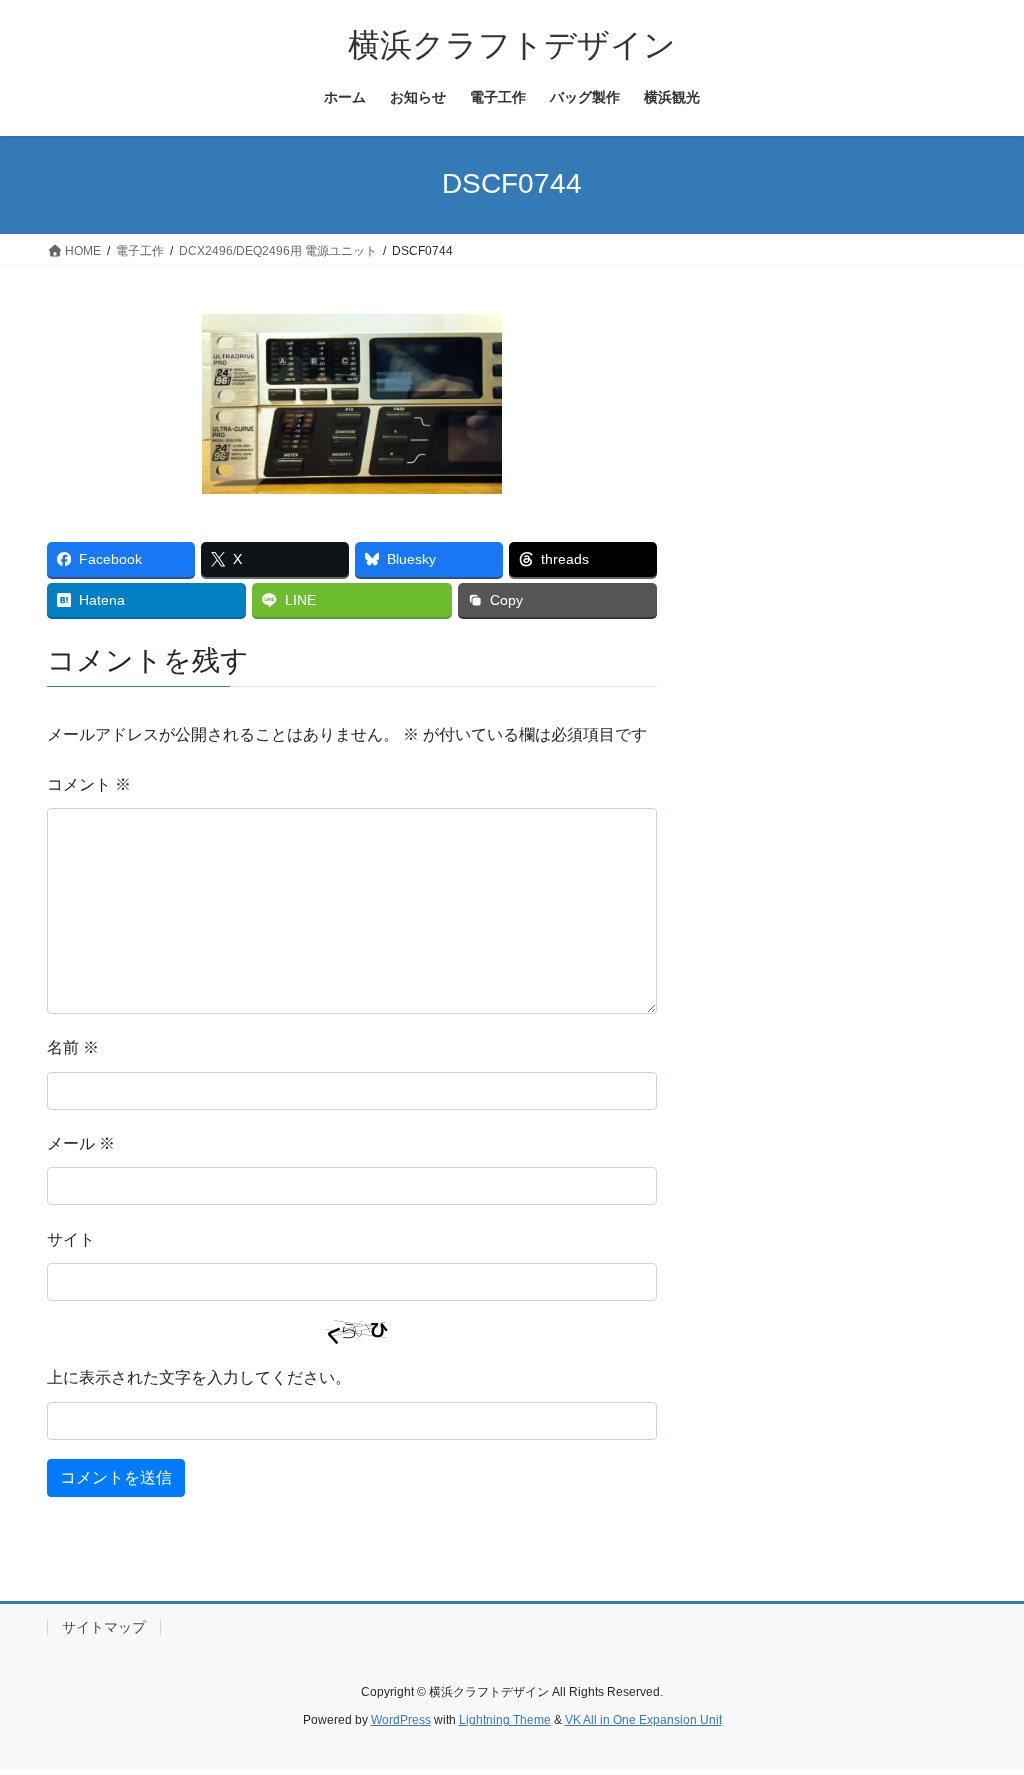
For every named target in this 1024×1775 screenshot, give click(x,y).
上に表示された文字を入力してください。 (199, 1377)
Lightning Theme (505, 1720)
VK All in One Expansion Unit (643, 1720)
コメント (89, 784)
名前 (73, 1047)
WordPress (401, 1720)
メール (81, 1143)
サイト (71, 1239)
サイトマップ (104, 1627)
